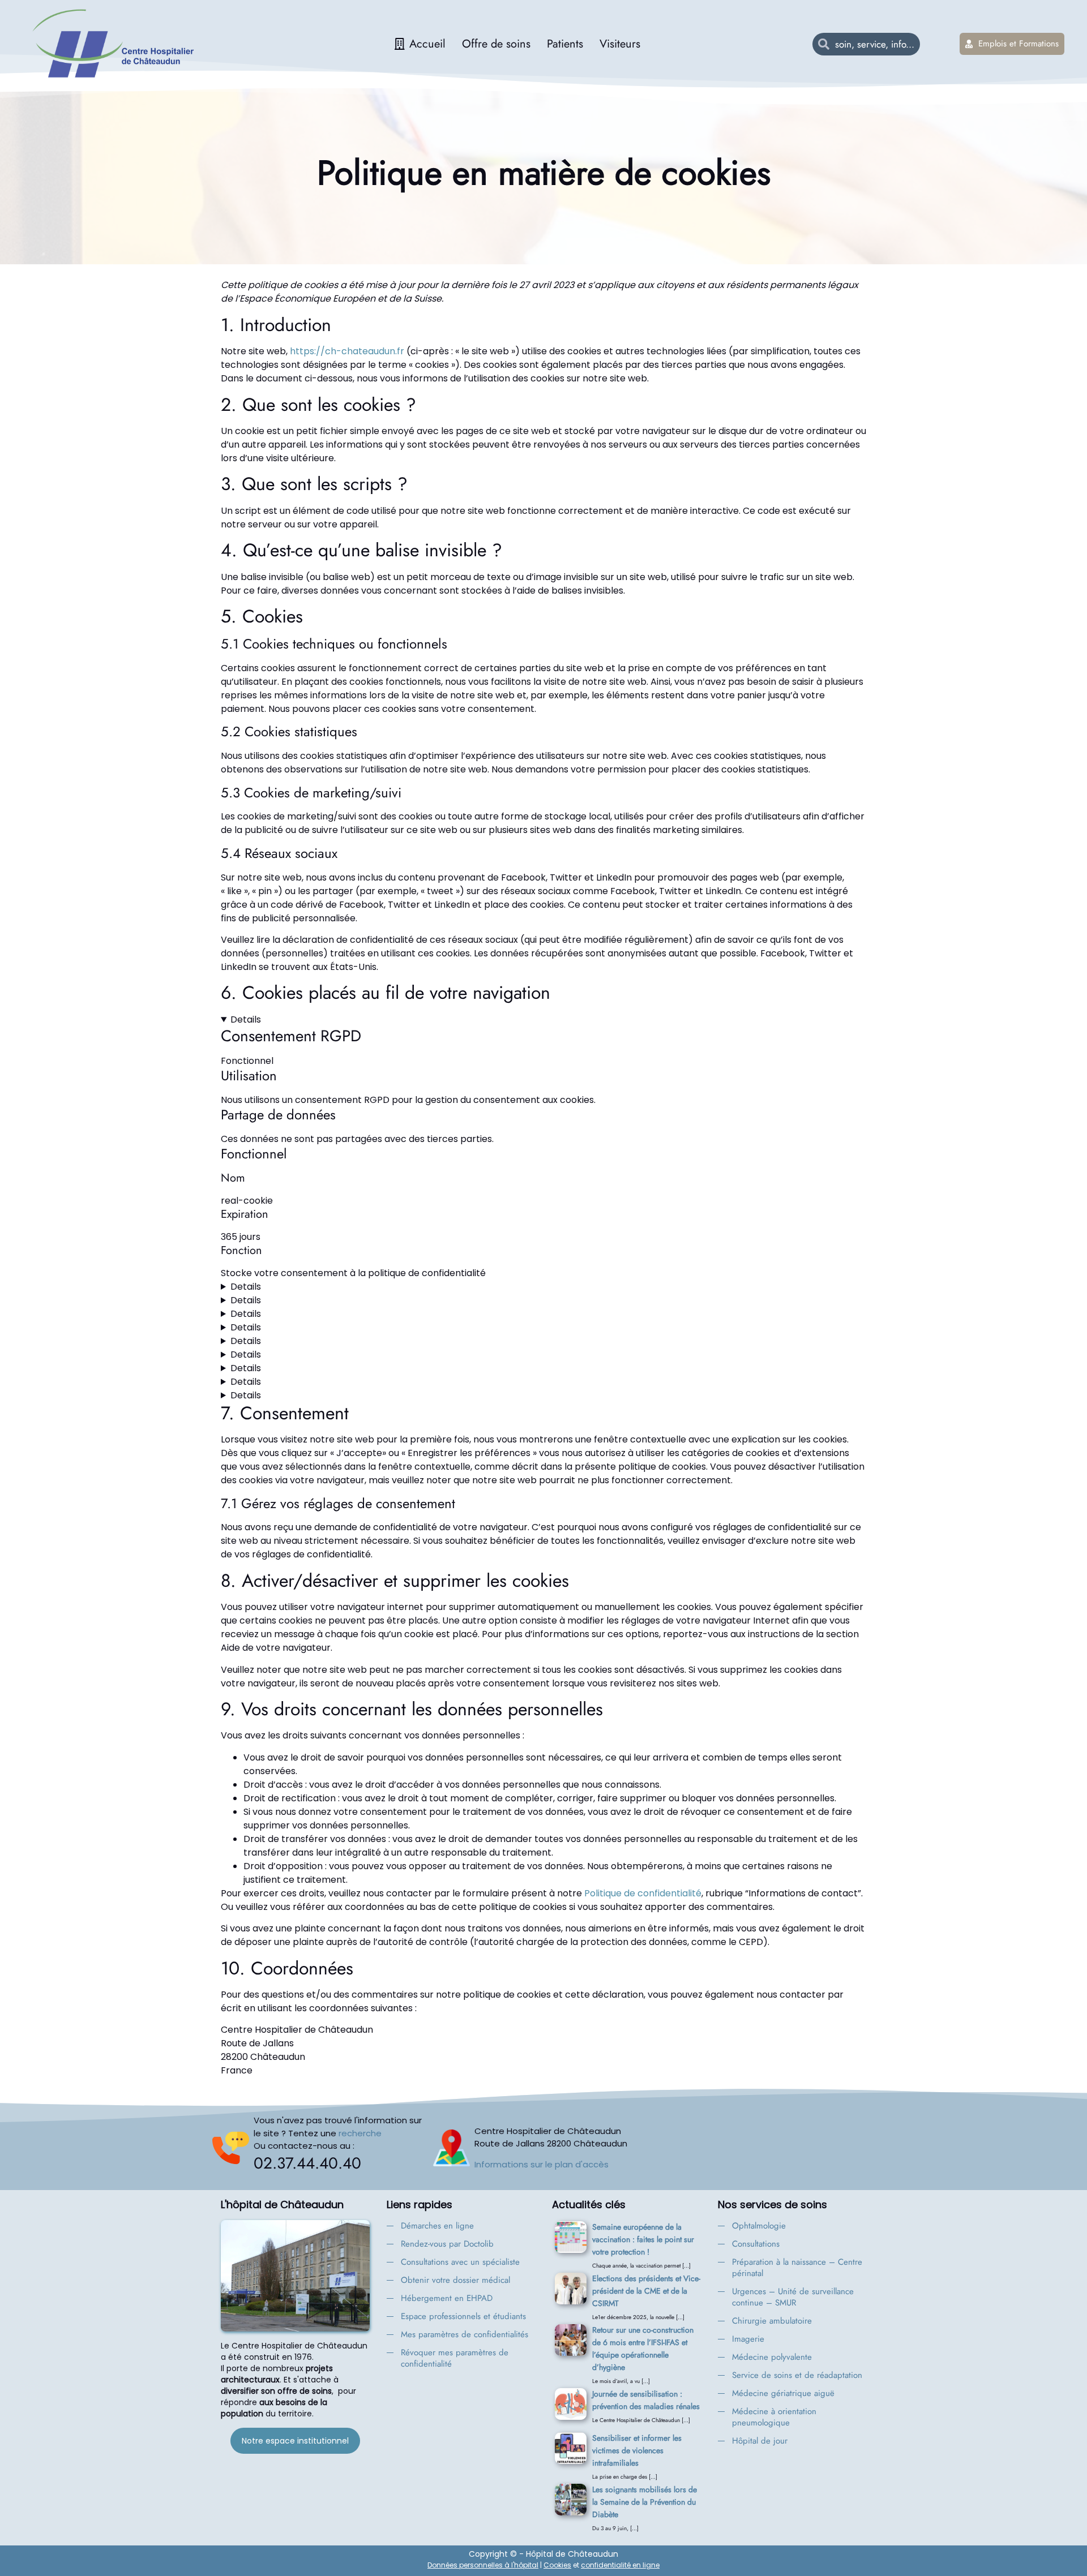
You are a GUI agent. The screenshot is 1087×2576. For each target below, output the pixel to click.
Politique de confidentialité (643, 1893)
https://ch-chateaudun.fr (347, 351)
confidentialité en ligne (620, 2565)
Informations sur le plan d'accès (542, 2164)
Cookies (557, 2565)
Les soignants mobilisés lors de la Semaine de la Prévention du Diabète (645, 2502)
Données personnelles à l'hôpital (483, 2565)
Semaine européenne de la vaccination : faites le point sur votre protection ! (643, 2239)
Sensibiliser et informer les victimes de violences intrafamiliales (637, 2450)
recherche (360, 2133)
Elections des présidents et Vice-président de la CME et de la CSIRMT (646, 2291)
